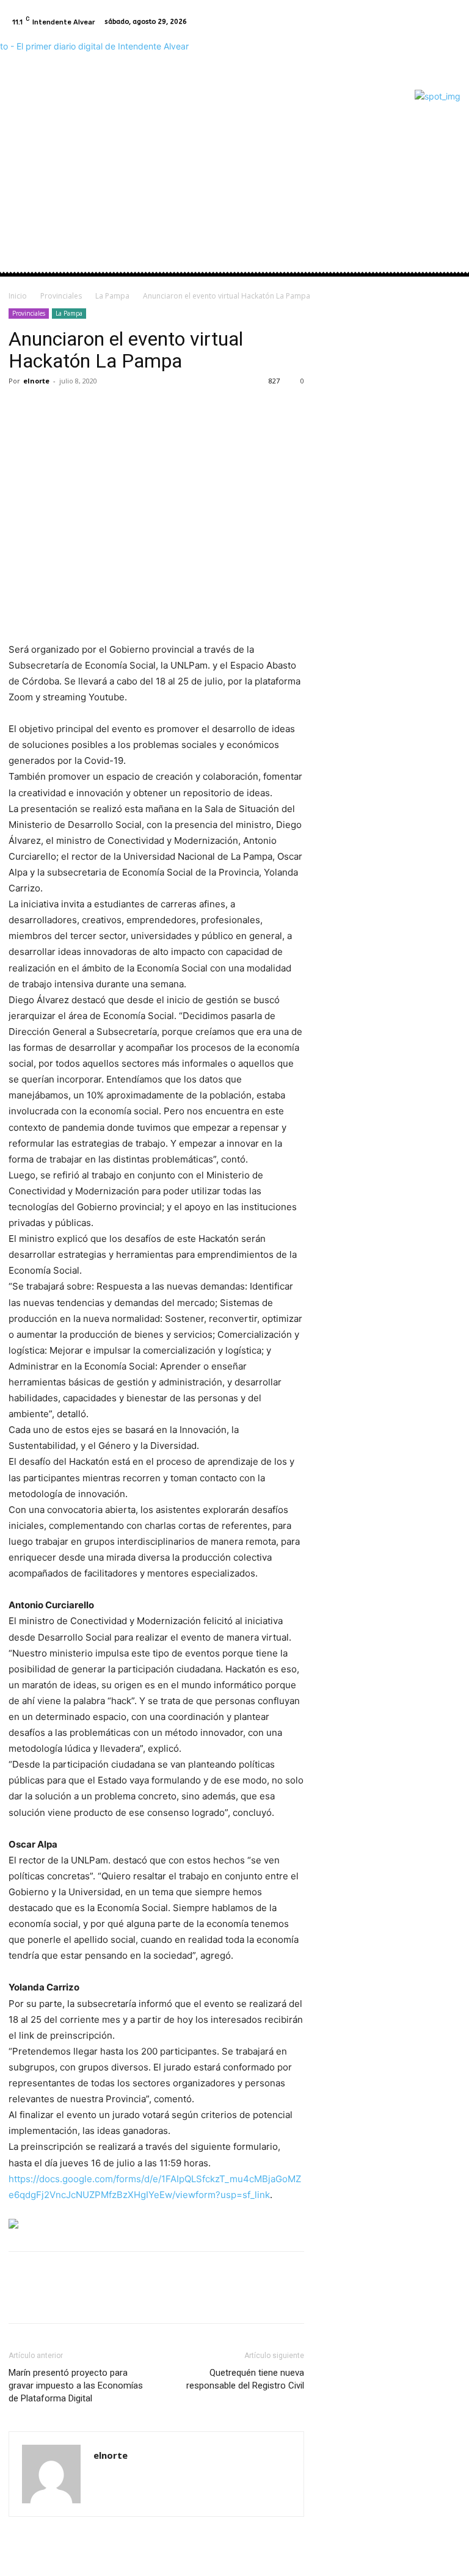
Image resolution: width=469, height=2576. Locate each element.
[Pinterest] (77, 408)
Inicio (18, 296)
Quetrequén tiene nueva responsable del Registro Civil (245, 2379)
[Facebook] (436, 22)
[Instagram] (451, 22)
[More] (134, 408)
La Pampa (112, 296)
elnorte (36, 381)
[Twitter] (49, 408)
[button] (446, 171)
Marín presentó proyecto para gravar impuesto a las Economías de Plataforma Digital (76, 2386)
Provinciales (61, 296)
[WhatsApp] (105, 408)
